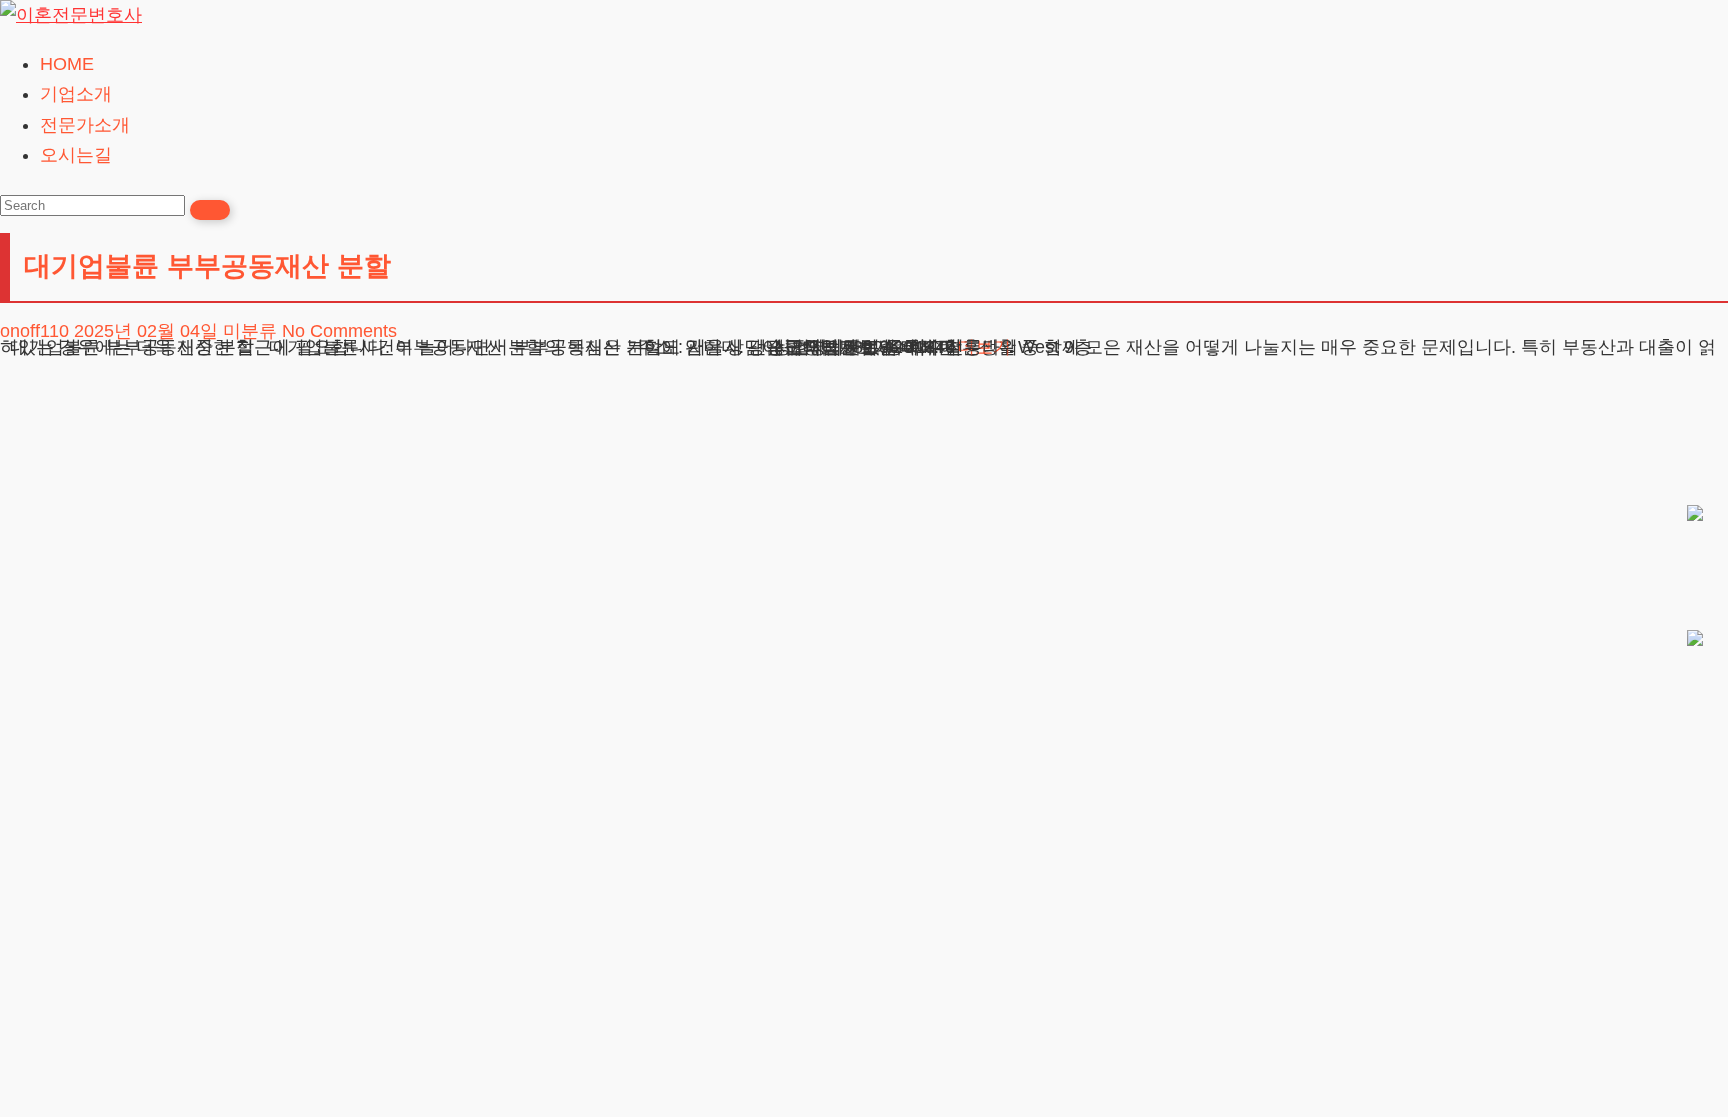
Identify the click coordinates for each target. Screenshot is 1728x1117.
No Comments (339, 331)
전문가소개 (85, 125)
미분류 (250, 331)
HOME (67, 64)
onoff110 (34, 331)
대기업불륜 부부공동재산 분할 (207, 266)
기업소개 (76, 94)
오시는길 (76, 155)
